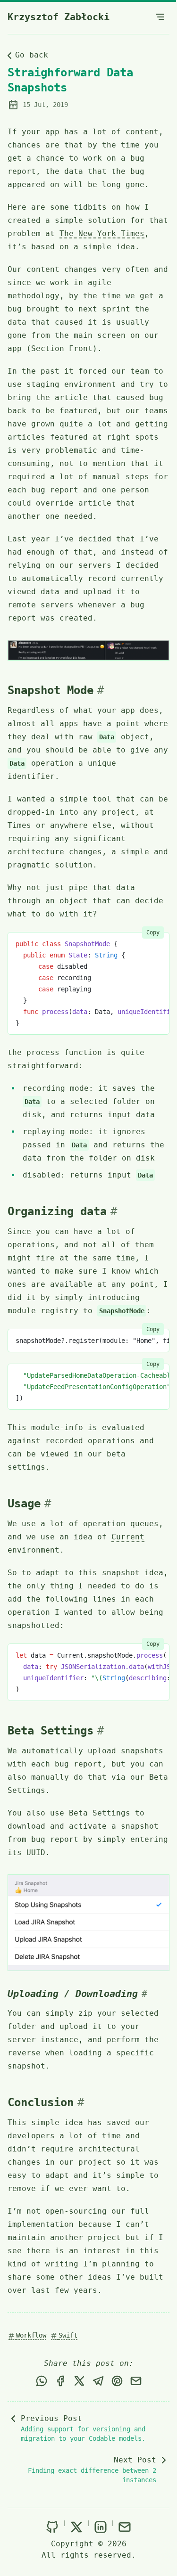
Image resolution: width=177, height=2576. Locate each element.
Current (128, 1537)
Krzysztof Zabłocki (59, 17)
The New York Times (102, 233)
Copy (153, 932)
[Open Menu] (160, 17)
